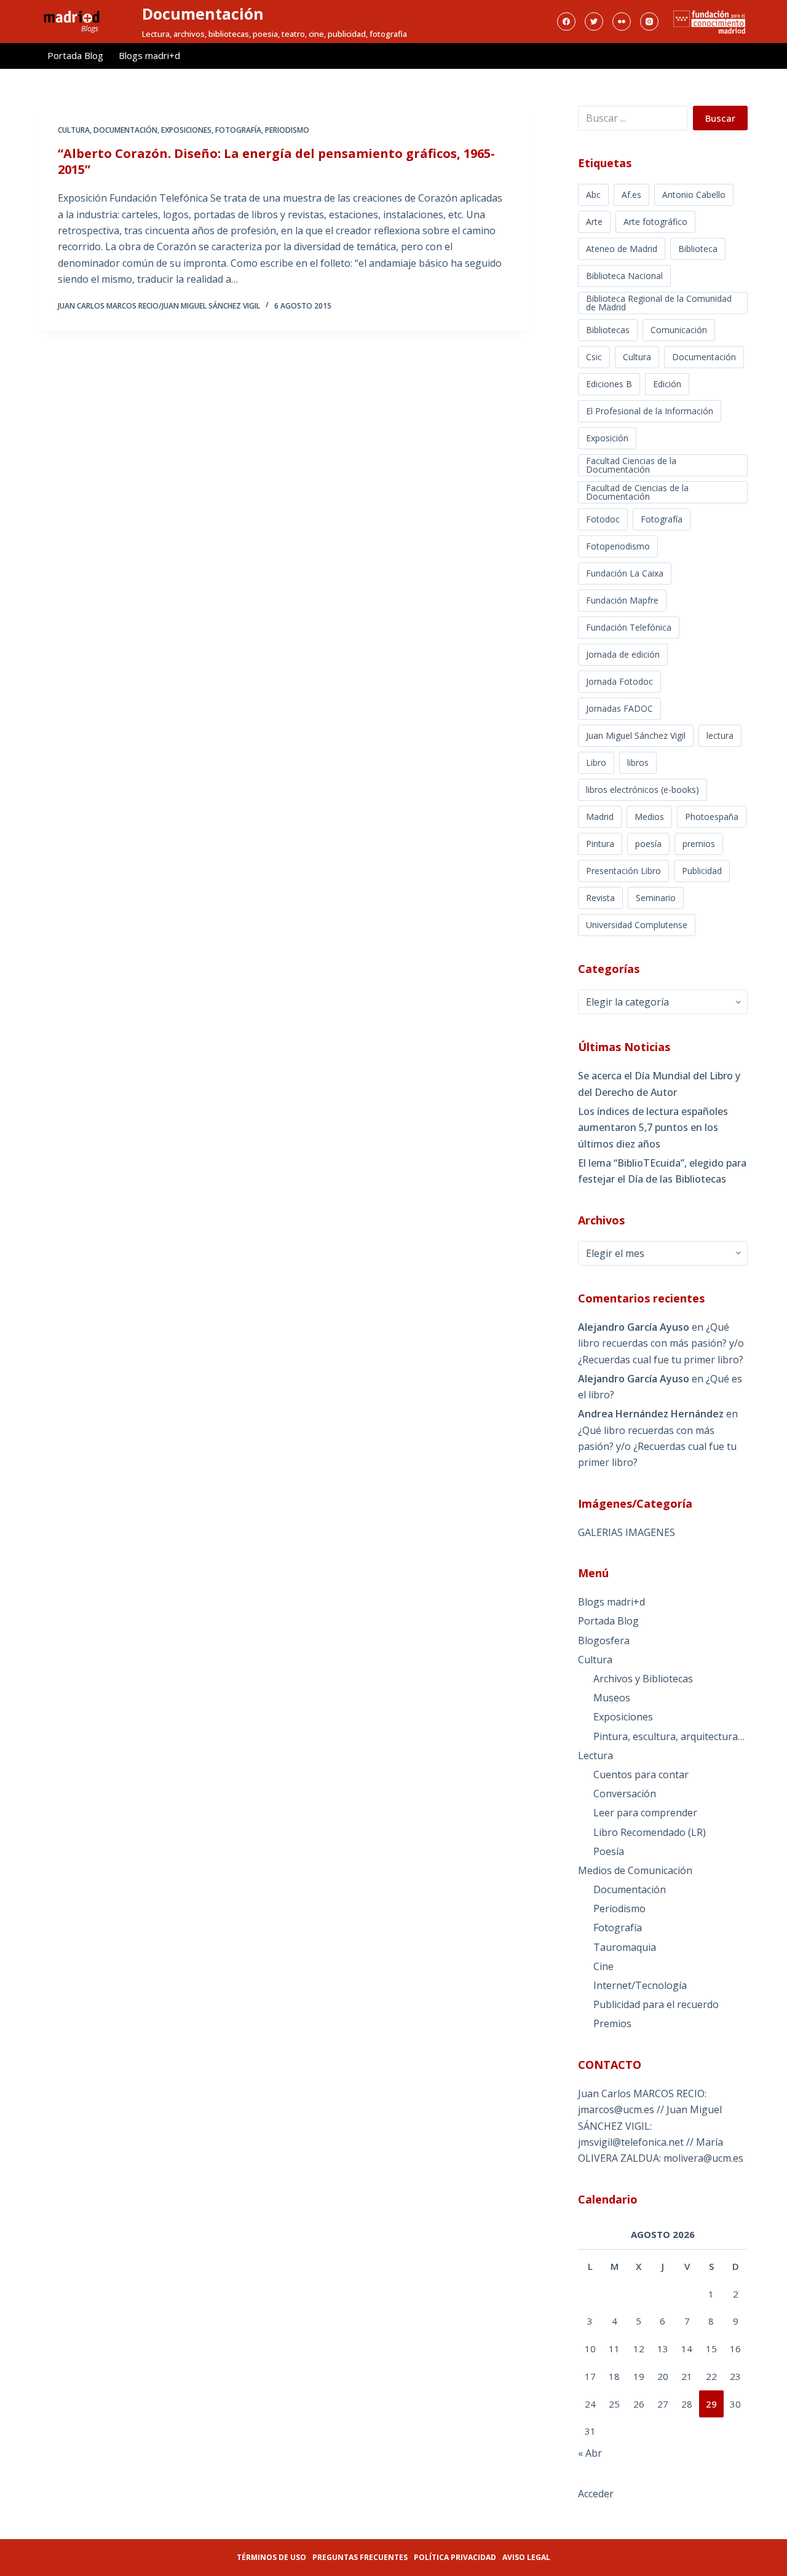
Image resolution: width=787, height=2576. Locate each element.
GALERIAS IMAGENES (627, 1532)
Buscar (720, 118)
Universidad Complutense (637, 925)
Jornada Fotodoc (619, 681)
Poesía (609, 1851)
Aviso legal (526, 2557)
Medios (649, 817)
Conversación (625, 1794)
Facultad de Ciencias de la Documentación (637, 492)
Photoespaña (712, 817)
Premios (612, 2023)
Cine (603, 1966)
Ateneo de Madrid (622, 249)
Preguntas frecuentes (360, 2557)
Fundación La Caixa (625, 573)
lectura (720, 735)
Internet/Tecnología (640, 1985)
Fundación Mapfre (622, 600)
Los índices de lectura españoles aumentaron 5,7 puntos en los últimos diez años (653, 1128)
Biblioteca (698, 249)
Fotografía (238, 130)
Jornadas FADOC (619, 708)
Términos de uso (271, 2557)
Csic (594, 357)
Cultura (74, 130)
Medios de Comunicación (635, 1870)
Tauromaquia (625, 1947)
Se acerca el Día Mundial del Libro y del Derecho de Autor (659, 1084)
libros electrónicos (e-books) (643, 790)
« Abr (590, 2453)
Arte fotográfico (655, 222)
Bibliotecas (608, 330)
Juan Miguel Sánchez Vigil (636, 735)
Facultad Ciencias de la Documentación (631, 465)
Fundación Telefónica (629, 627)
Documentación (203, 14)
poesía (648, 844)
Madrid (600, 817)
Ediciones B (609, 384)
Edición (667, 384)
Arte (594, 222)
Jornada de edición (623, 654)
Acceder (596, 2494)
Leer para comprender (645, 1813)
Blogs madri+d (149, 55)
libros (638, 762)
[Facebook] (566, 22)
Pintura (600, 844)
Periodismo (287, 130)
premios (699, 844)
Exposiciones (186, 130)
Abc (593, 195)
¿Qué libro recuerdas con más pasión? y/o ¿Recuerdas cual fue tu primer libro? (661, 1343)
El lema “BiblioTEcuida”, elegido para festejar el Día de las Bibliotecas (662, 1171)
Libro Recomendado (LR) (650, 1832)
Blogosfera (604, 1641)
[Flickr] (622, 22)
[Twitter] (594, 22)
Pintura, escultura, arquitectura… (669, 1736)
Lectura (595, 1755)
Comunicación (679, 330)
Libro (596, 762)
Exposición (607, 438)
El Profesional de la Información (650, 411)
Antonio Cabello (694, 195)
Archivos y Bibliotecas (643, 1679)
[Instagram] (649, 22)
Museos (612, 1698)
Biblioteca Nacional (624, 276)
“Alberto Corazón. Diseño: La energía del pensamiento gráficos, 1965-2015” (276, 161)
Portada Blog (75, 55)
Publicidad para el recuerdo (656, 2004)
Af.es (631, 195)
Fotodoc (603, 519)
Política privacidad (455, 2557)
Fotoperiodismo (618, 546)
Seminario (656, 898)
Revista (600, 898)
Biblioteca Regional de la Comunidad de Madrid (659, 303)
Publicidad (702, 871)
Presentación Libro (623, 871)
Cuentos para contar (641, 1774)
